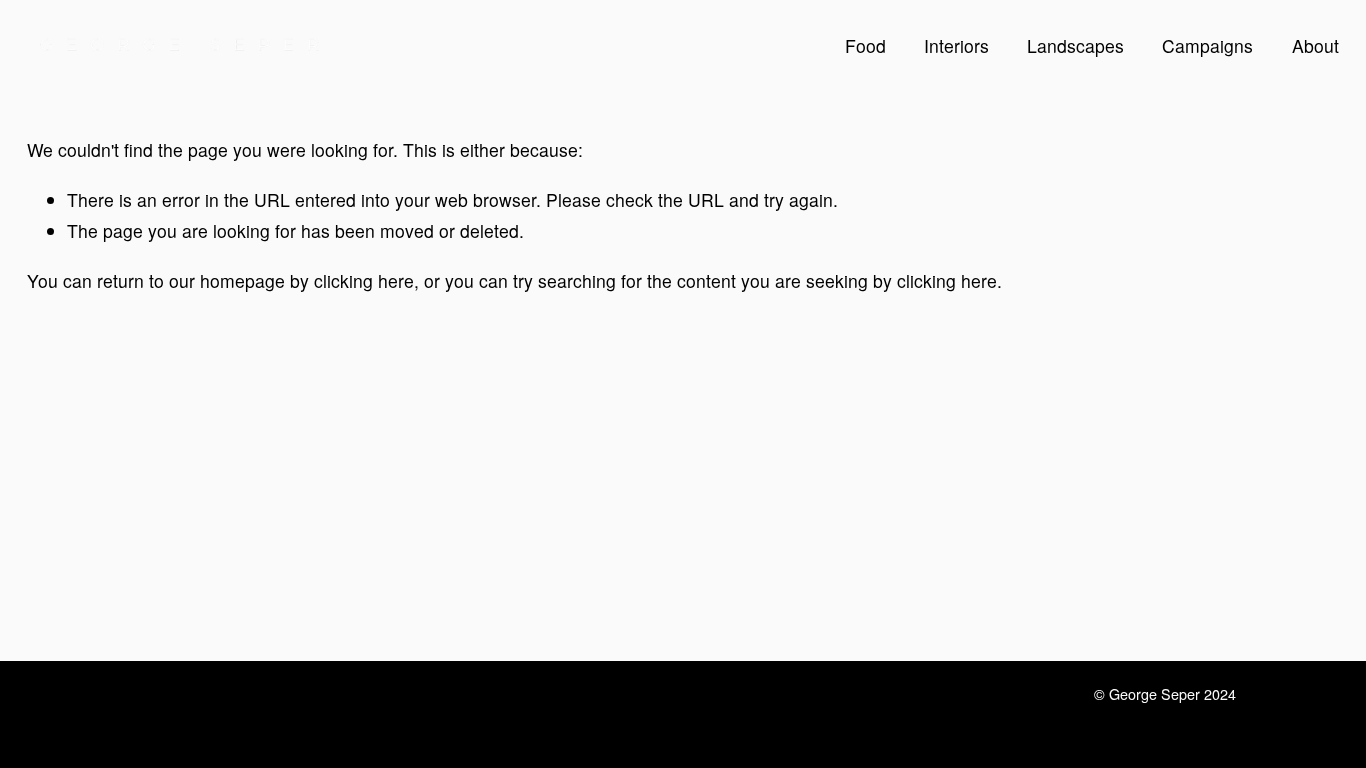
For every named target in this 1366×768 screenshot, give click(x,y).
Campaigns (1207, 45)
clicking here (364, 280)
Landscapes (1075, 45)
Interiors (956, 45)
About (1315, 45)
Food (865, 45)
